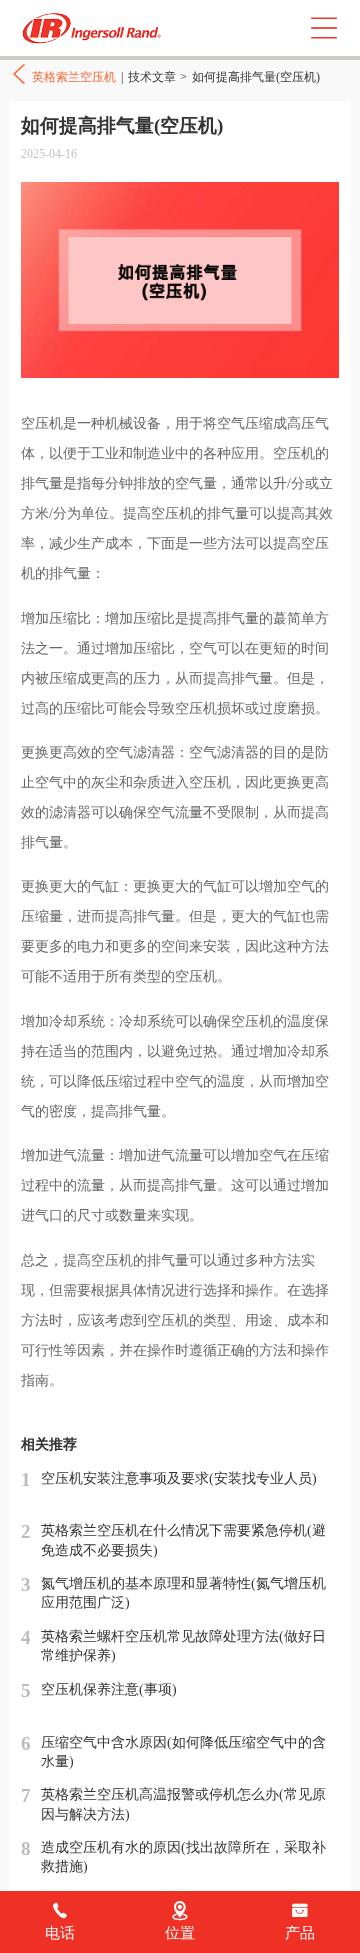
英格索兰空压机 (95, 28)
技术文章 (152, 77)
